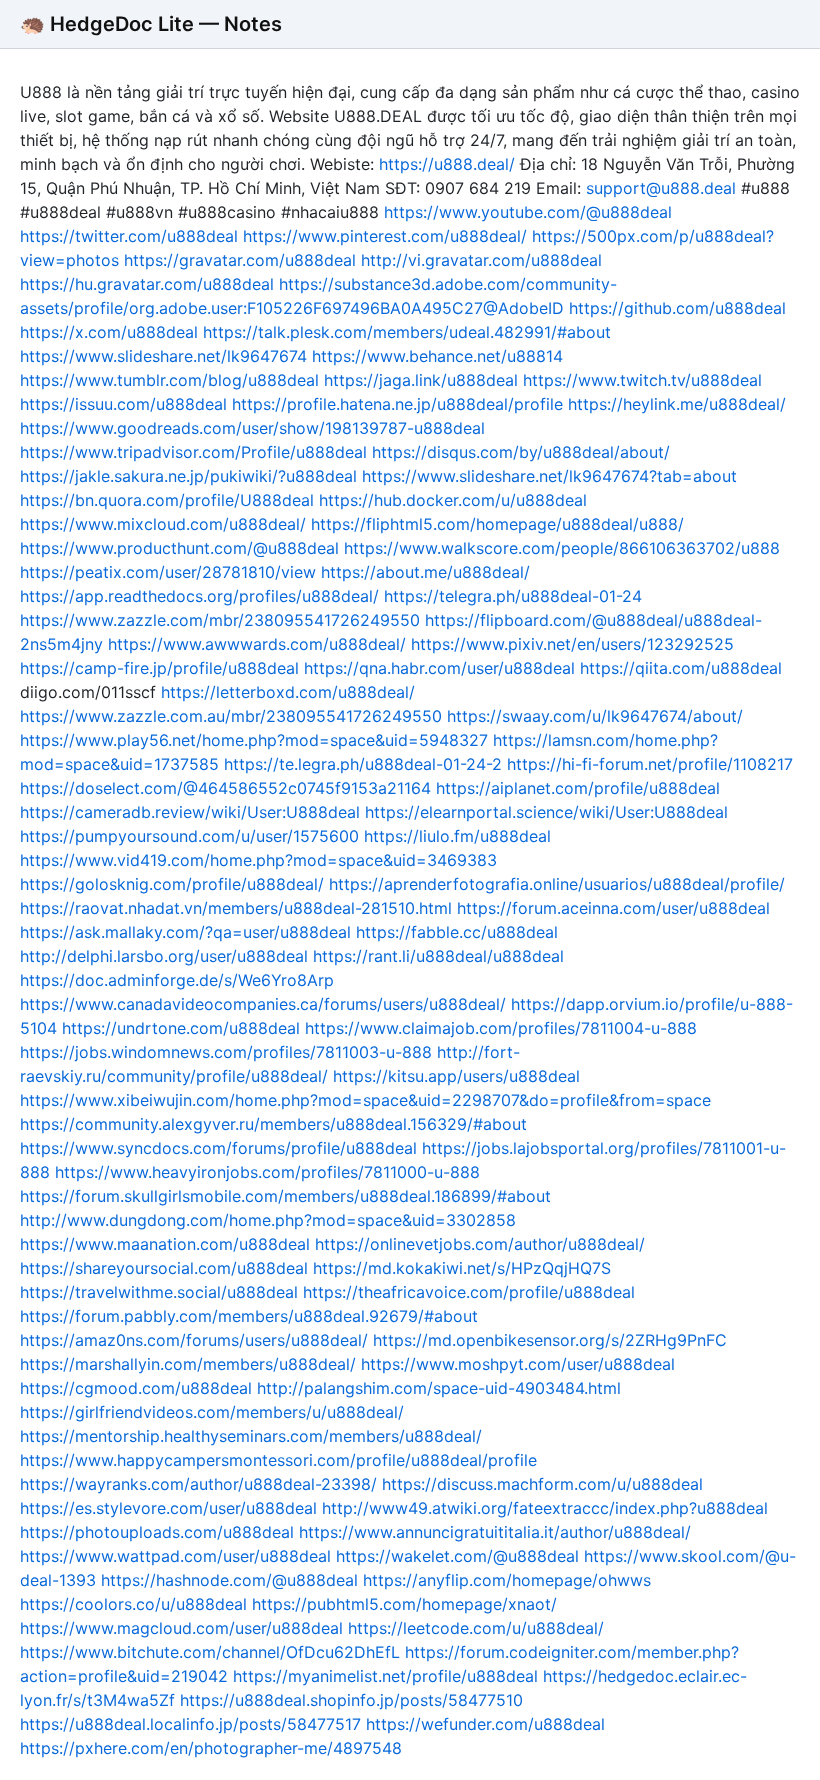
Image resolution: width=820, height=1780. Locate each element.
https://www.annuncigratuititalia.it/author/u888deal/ (495, 1532)
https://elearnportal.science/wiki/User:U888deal (546, 812)
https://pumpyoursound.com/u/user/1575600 (189, 836)
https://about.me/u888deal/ (425, 572)
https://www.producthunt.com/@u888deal (179, 548)
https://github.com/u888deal (677, 308)
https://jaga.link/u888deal (421, 380)
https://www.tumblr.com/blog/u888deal (169, 380)
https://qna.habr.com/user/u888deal (439, 668)
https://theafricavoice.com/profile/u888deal (469, 1292)
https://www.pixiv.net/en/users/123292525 (572, 644)
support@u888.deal (661, 188)
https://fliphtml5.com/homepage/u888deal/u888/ (497, 524)
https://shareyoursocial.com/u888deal (164, 1268)
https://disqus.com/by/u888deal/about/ (521, 452)
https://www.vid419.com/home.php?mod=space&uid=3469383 (258, 860)
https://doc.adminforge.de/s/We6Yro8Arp (177, 980)
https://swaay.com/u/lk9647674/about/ (595, 716)
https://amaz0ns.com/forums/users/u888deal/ (194, 1340)
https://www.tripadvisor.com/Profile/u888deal (193, 452)
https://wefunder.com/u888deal (485, 1724)
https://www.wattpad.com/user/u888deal (175, 1556)
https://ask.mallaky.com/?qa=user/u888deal (185, 932)
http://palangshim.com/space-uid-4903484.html (439, 1388)
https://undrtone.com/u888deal (181, 1028)
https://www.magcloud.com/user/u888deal (181, 1628)
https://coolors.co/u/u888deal (133, 1604)
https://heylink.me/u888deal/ (677, 404)
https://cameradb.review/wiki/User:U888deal (190, 812)
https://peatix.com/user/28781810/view (168, 572)
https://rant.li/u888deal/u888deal (438, 956)
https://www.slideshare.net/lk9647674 (163, 356)
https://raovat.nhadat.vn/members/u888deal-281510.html (236, 908)
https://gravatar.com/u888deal (240, 260)
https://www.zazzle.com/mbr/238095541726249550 (220, 620)
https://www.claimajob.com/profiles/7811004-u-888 (501, 1028)
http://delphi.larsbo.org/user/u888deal (164, 956)
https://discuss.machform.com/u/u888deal (542, 1484)
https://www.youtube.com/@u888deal (528, 212)
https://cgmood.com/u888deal (136, 1388)
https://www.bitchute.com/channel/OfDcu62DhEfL (210, 1652)
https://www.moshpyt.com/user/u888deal (518, 1364)
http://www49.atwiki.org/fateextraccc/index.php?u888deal (545, 1508)
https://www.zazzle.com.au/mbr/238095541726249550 (231, 716)
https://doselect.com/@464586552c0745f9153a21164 (225, 788)
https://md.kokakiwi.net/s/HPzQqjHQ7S (462, 1268)
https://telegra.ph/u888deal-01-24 (513, 596)
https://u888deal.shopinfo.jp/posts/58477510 (351, 1700)
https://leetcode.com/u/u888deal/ (476, 1628)
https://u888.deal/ (447, 164)
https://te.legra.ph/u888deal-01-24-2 (363, 764)
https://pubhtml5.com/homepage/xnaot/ (404, 1604)
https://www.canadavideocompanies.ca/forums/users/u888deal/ (263, 1004)
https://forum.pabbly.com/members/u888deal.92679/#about (249, 1316)
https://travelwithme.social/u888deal (159, 1292)
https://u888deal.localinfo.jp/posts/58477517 (190, 1724)
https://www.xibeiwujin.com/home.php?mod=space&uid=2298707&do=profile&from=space (365, 1100)
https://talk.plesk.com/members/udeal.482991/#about (407, 332)
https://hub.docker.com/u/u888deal (453, 500)
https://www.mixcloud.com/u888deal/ (163, 524)
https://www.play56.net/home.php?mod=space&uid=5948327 (254, 740)
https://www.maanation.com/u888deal (165, 1244)
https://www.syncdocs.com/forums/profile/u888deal (218, 1148)
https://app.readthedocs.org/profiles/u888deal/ (199, 596)
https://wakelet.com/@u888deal (457, 1556)
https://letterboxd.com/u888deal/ (288, 692)
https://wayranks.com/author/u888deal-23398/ (198, 1484)
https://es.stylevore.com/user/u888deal (168, 1508)
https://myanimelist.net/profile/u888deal (385, 1676)
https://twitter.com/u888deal (129, 236)
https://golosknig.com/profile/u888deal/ (172, 884)
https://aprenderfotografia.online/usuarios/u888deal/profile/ (557, 884)
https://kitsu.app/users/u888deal (456, 1076)
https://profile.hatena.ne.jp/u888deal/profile (397, 404)
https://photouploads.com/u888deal (157, 1532)
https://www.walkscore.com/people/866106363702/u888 (562, 548)
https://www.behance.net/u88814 (437, 356)
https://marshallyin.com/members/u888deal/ (188, 1364)
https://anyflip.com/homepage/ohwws (507, 1580)
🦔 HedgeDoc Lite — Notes (151, 24)
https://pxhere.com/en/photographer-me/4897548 (211, 1748)
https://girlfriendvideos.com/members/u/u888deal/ (212, 1412)
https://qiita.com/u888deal (681, 668)
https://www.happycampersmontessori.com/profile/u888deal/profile (278, 1460)
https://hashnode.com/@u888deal (229, 1580)
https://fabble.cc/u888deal (457, 932)
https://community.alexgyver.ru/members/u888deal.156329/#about (273, 1124)
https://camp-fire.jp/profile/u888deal (159, 668)
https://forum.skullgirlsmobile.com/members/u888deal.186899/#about (285, 1196)
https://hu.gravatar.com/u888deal (147, 284)
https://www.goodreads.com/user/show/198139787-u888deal (252, 428)
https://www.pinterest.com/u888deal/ (385, 236)
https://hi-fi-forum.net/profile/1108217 (650, 764)
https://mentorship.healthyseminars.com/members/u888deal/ (251, 1436)
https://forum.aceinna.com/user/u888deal (613, 908)
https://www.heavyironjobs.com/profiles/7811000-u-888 (267, 1172)
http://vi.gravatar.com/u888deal (481, 260)
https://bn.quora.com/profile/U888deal (167, 500)
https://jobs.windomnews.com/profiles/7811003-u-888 (226, 1052)
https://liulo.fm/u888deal (457, 836)
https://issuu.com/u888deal (123, 404)
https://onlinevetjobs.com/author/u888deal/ (480, 1244)
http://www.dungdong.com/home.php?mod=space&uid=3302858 (268, 1220)
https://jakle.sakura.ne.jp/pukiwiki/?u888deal (188, 476)
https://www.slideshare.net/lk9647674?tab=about (549, 476)
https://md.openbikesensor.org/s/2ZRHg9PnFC (550, 1340)
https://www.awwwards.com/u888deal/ (257, 644)
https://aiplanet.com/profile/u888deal (578, 788)
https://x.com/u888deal (109, 332)
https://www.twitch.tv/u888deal (642, 380)
